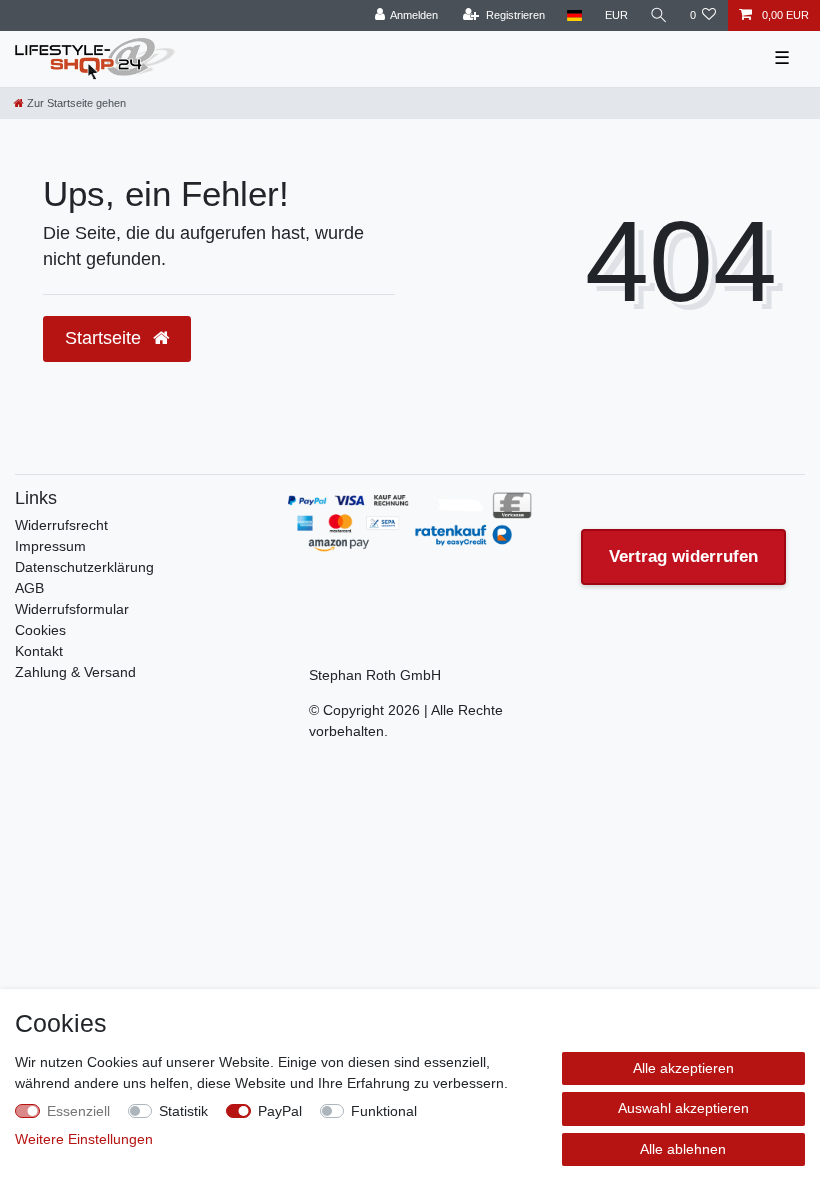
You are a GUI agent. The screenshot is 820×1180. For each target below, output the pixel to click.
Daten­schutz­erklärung (84, 567)
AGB (29, 588)
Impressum (50, 546)
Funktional (384, 1111)
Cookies (40, 630)
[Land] (574, 15)
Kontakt (39, 651)
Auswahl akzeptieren (683, 1108)
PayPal (280, 1111)
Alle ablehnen (683, 1149)
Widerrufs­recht (61, 525)
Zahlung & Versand (75, 672)
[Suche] (659, 15)
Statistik (183, 1111)
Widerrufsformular (72, 609)
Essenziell (78, 1111)
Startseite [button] (105, 338)
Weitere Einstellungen (84, 1139)
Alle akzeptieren (683, 1068)
